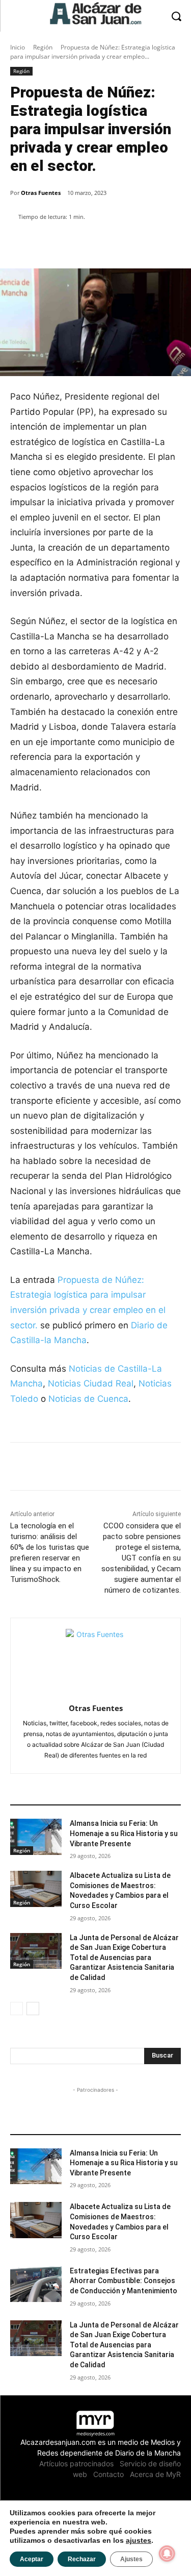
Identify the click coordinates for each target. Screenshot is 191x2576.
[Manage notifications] (167, 2554)
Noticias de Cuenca (88, 1399)
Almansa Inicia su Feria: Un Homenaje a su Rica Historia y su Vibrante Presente (124, 1833)
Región (43, 47)
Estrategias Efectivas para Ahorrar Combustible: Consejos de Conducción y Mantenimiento (124, 2281)
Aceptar (32, 2559)
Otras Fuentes (41, 193)
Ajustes (131, 2559)
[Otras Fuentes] (95, 1659)
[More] (125, 243)
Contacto (108, 2474)
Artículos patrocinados (76, 2463)
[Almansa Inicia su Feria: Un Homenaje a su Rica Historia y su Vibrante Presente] (36, 1837)
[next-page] (33, 2009)
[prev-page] (17, 2009)
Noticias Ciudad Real (91, 1383)
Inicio (18, 47)
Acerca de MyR (155, 2474)
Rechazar (82, 2559)
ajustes (139, 2540)
